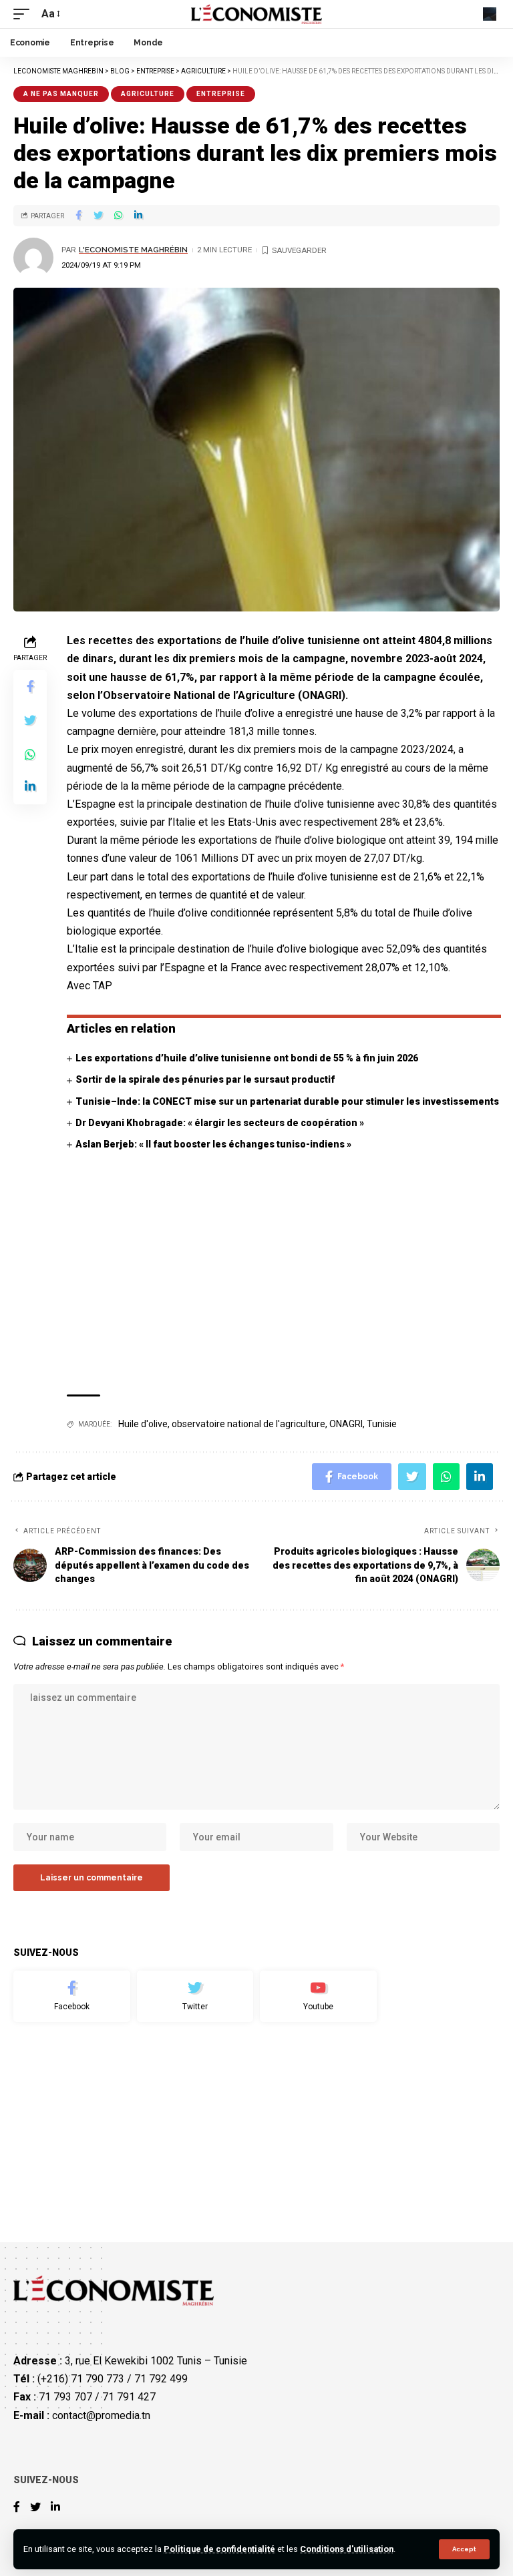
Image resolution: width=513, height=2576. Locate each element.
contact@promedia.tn (101, 2415)
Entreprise (221, 94)
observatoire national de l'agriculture (248, 1424)
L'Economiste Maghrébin (133, 250)
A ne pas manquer (61, 94)
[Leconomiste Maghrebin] (257, 14)
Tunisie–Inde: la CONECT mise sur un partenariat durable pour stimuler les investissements (287, 1101)
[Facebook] (72, 1997)
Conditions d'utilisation (347, 2549)
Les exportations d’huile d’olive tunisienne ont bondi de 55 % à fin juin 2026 (247, 1058)
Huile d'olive (143, 1424)
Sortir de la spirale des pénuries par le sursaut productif (205, 1079)
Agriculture (148, 94)
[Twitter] (195, 1997)
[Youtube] (318, 1997)
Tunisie (382, 1424)
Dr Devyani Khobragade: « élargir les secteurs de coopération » (220, 1123)
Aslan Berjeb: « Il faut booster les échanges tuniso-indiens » (213, 1144)
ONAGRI (346, 1424)
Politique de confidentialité (219, 2549)
